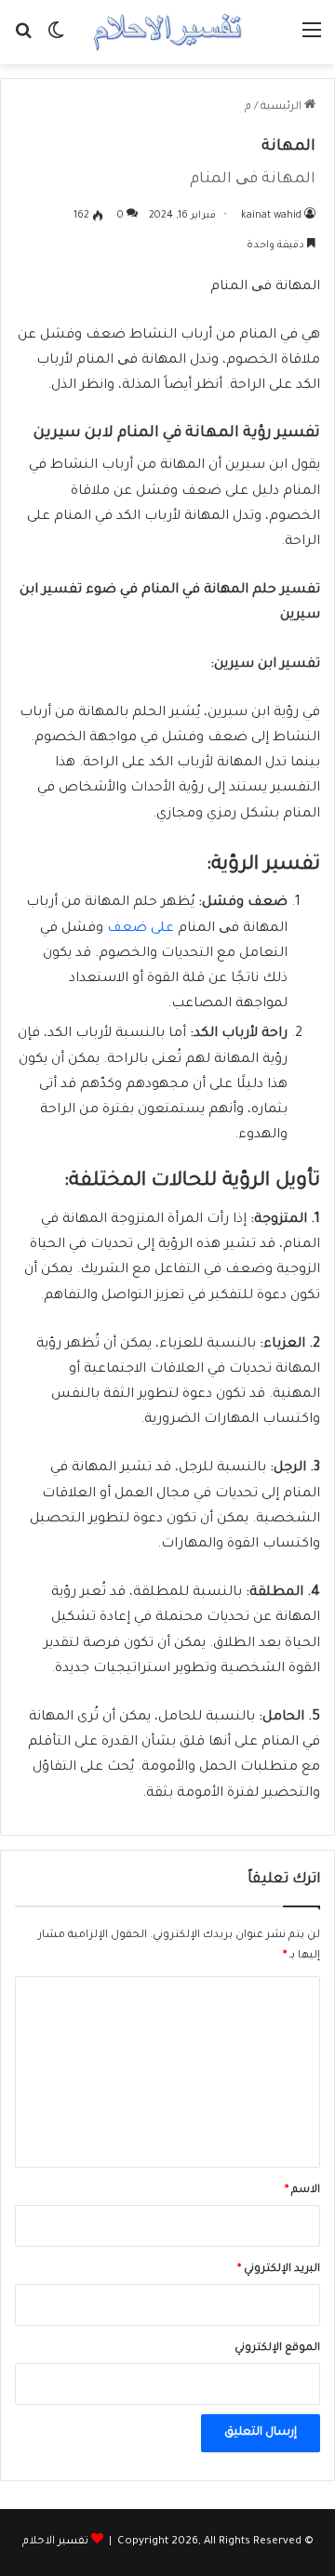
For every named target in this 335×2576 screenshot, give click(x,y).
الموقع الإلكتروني (277, 2349)
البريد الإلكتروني (279, 2270)
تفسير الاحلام (55, 2542)
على (162, 929)
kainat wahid (271, 216)
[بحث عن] (23, 40)
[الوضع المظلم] (56, 40)
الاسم (302, 2191)
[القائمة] (312, 40)
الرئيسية (282, 107)
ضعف (129, 929)
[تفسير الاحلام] (167, 32)
